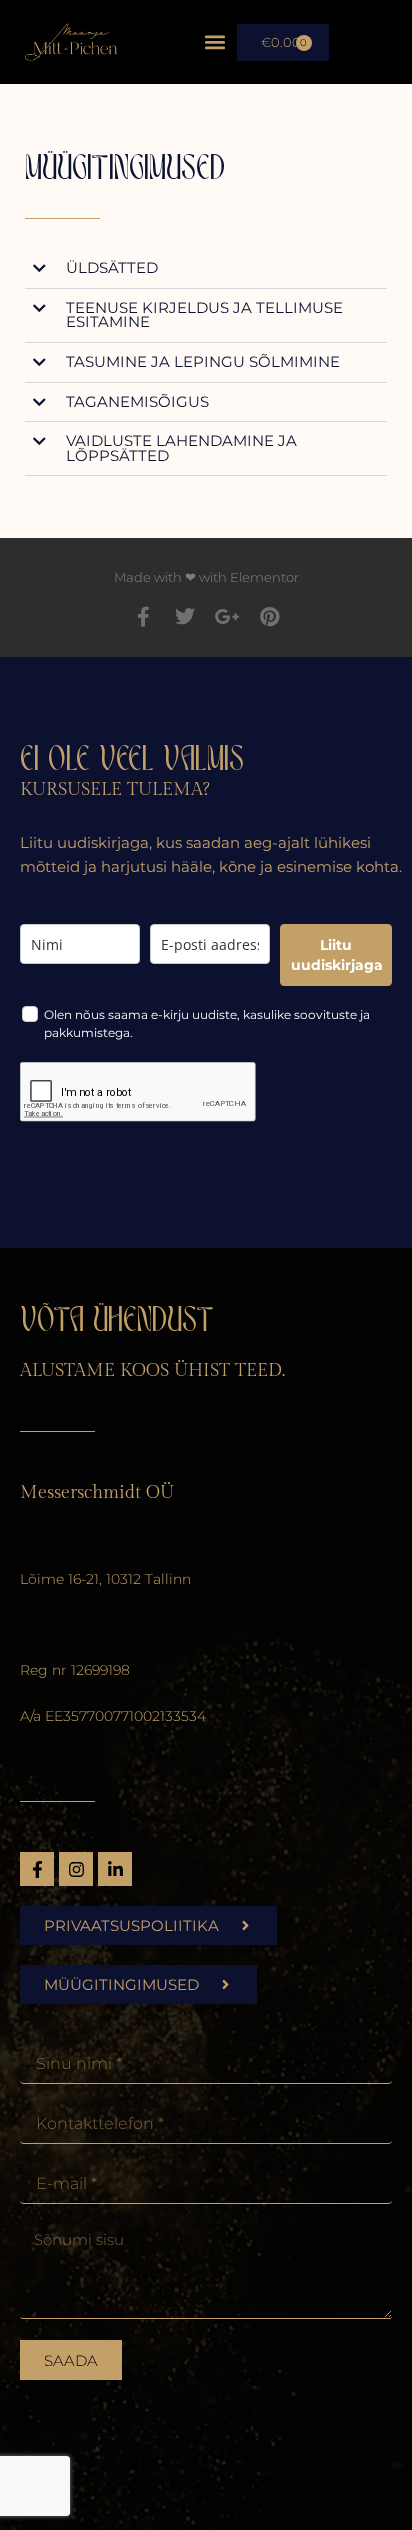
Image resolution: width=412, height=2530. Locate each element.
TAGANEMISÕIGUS (137, 402)
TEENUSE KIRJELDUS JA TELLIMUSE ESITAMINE (204, 315)
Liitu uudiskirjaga (337, 955)
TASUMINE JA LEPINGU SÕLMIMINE (203, 362)
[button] (215, 42)
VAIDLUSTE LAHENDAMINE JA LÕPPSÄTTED (181, 448)
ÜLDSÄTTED (112, 268)
